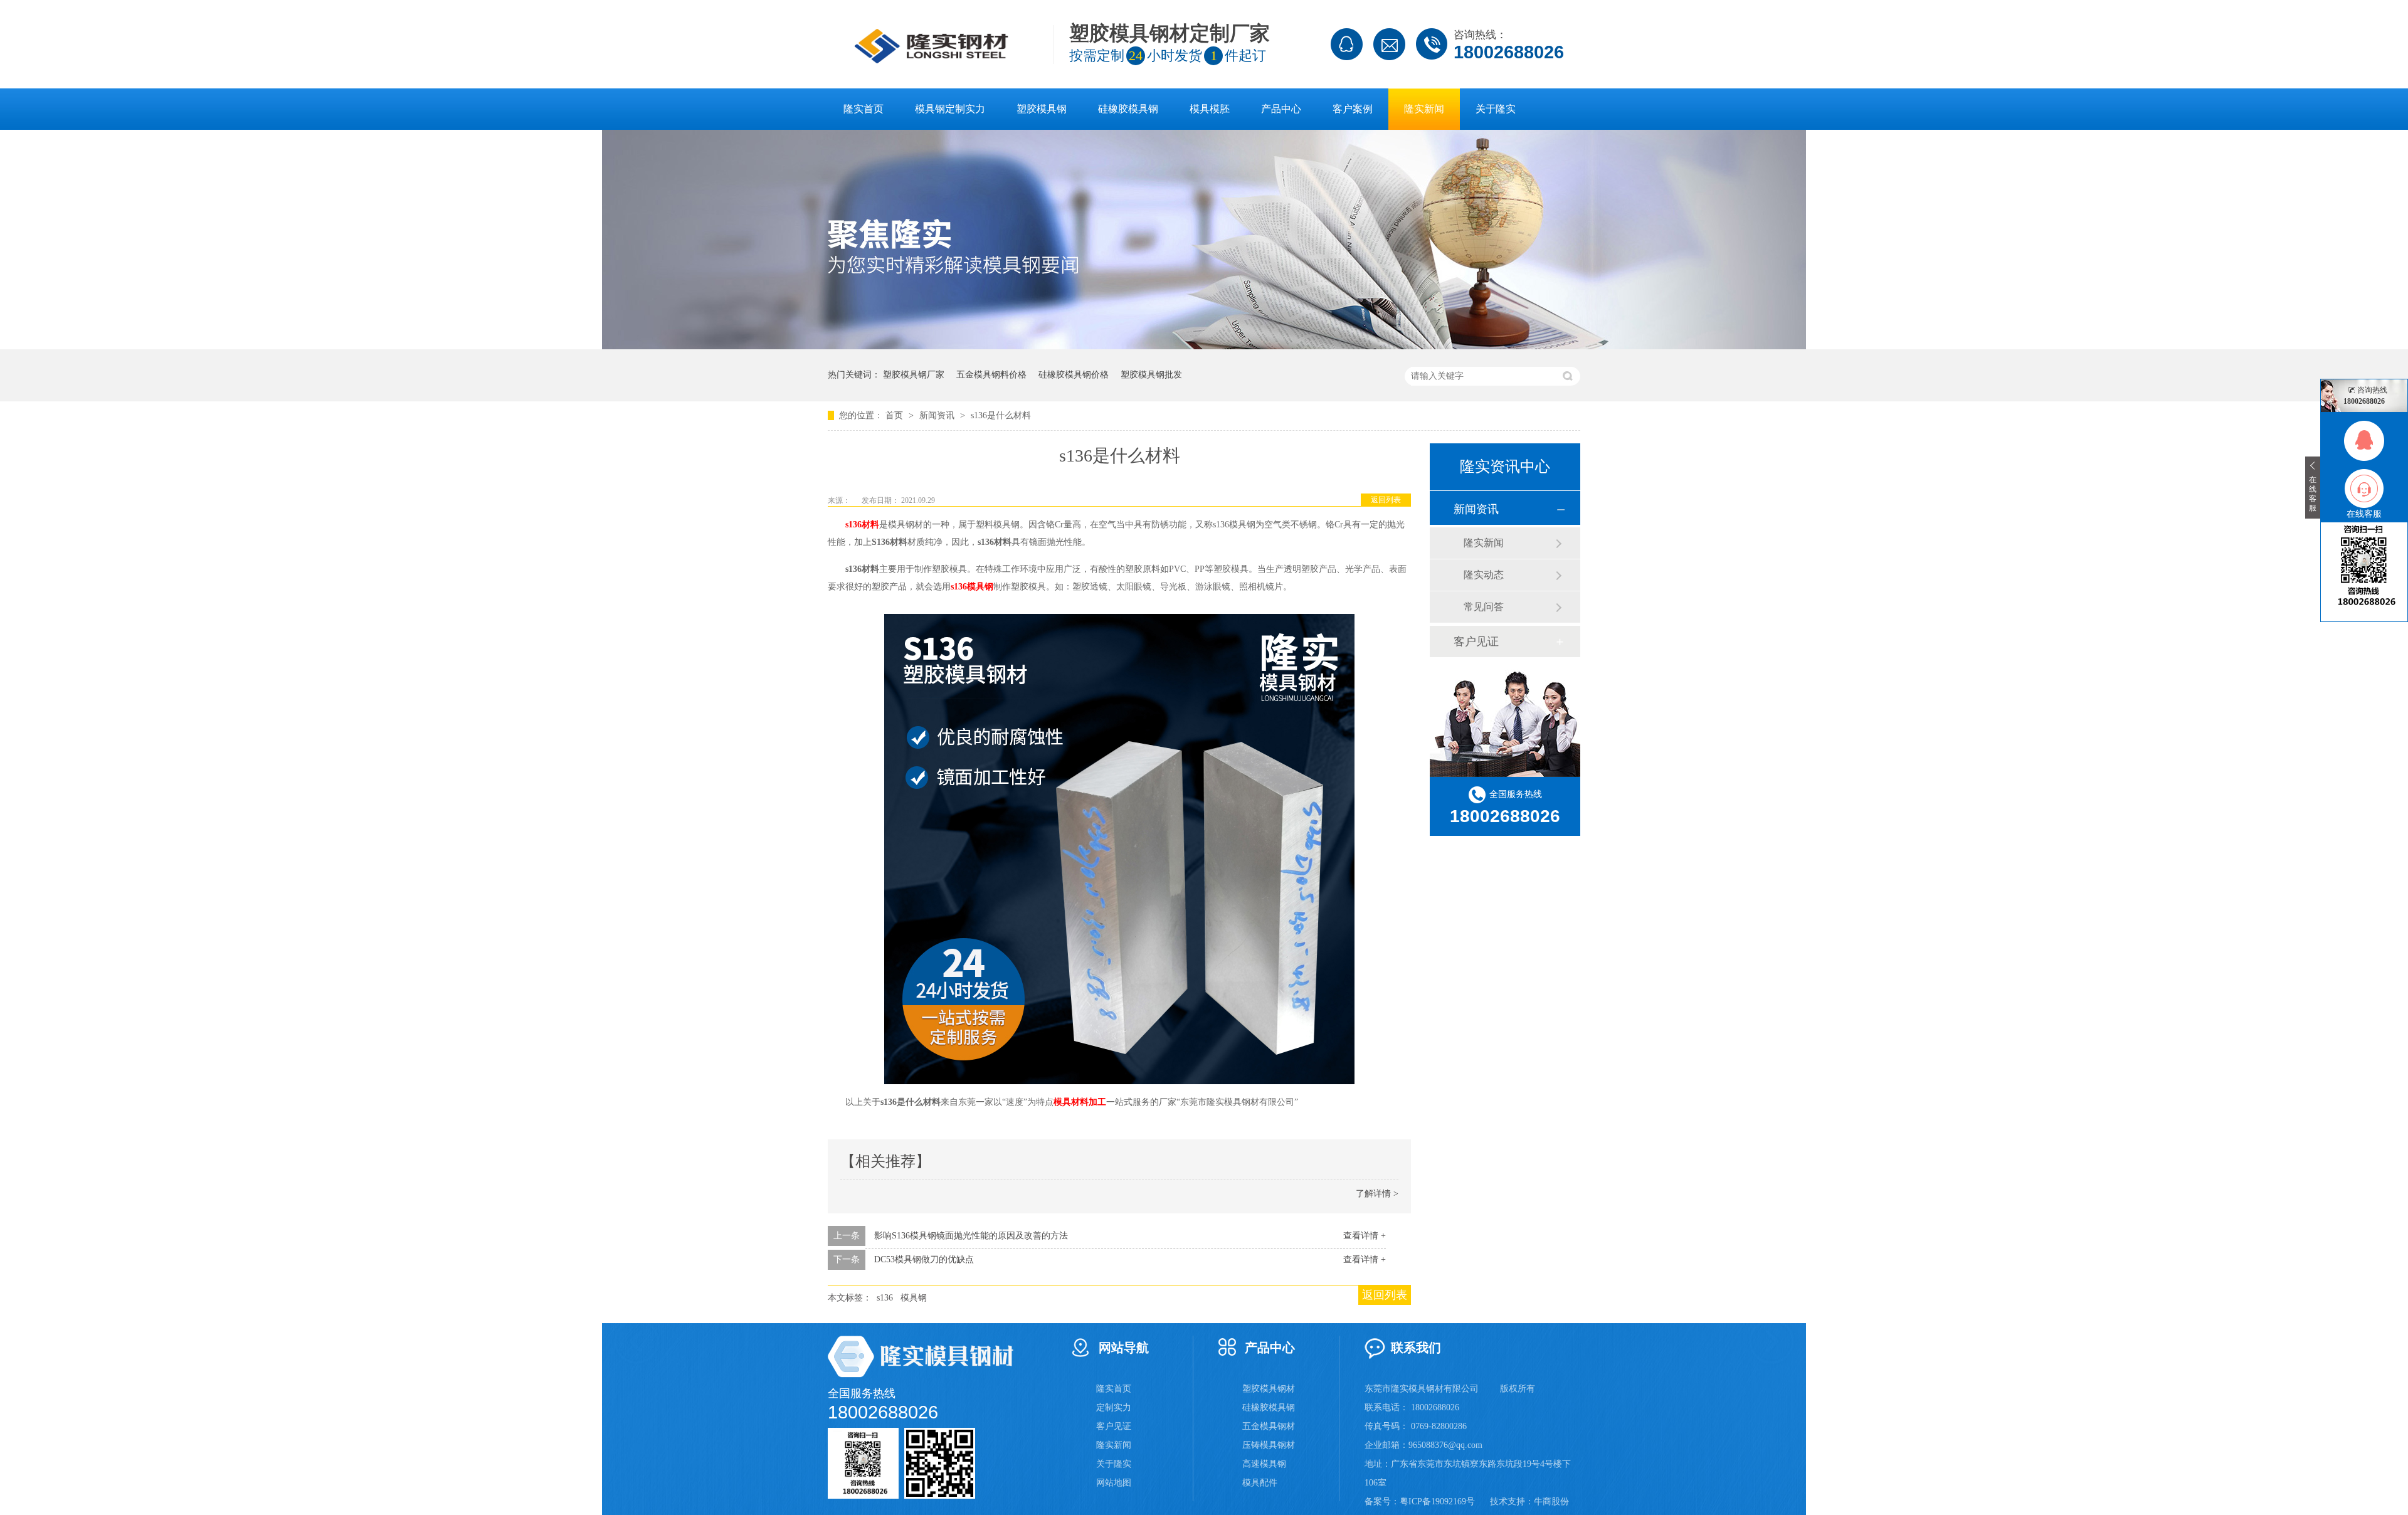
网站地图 (1114, 1483)
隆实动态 (1484, 575)
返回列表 (1386, 500)
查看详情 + (1365, 1236)
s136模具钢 (972, 587)
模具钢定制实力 (950, 109)
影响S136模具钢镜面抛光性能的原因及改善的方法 (971, 1236)
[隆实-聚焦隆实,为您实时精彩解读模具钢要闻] (1204, 346)
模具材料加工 (1080, 1102)
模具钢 (914, 1298)
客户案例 (1353, 109)
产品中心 (1281, 109)
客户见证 (1476, 641)
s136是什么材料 (1001, 415)
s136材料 (862, 525)
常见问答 (1484, 607)
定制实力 (1114, 1407)
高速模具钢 (1264, 1464)
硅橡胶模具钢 (1128, 109)
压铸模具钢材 (1269, 1445)
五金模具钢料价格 (991, 375)
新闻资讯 (938, 415)
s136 (885, 1298)
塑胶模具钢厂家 (914, 375)
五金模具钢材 (1269, 1426)
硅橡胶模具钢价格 (1074, 375)
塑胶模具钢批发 (1151, 375)
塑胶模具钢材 (1269, 1389)
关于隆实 (1496, 109)
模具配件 (1260, 1483)
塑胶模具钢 (1042, 109)
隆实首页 (863, 109)
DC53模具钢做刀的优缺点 (924, 1259)
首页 (895, 415)
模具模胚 (1210, 109)
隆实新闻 (1424, 109)
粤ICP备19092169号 (1437, 1502)
